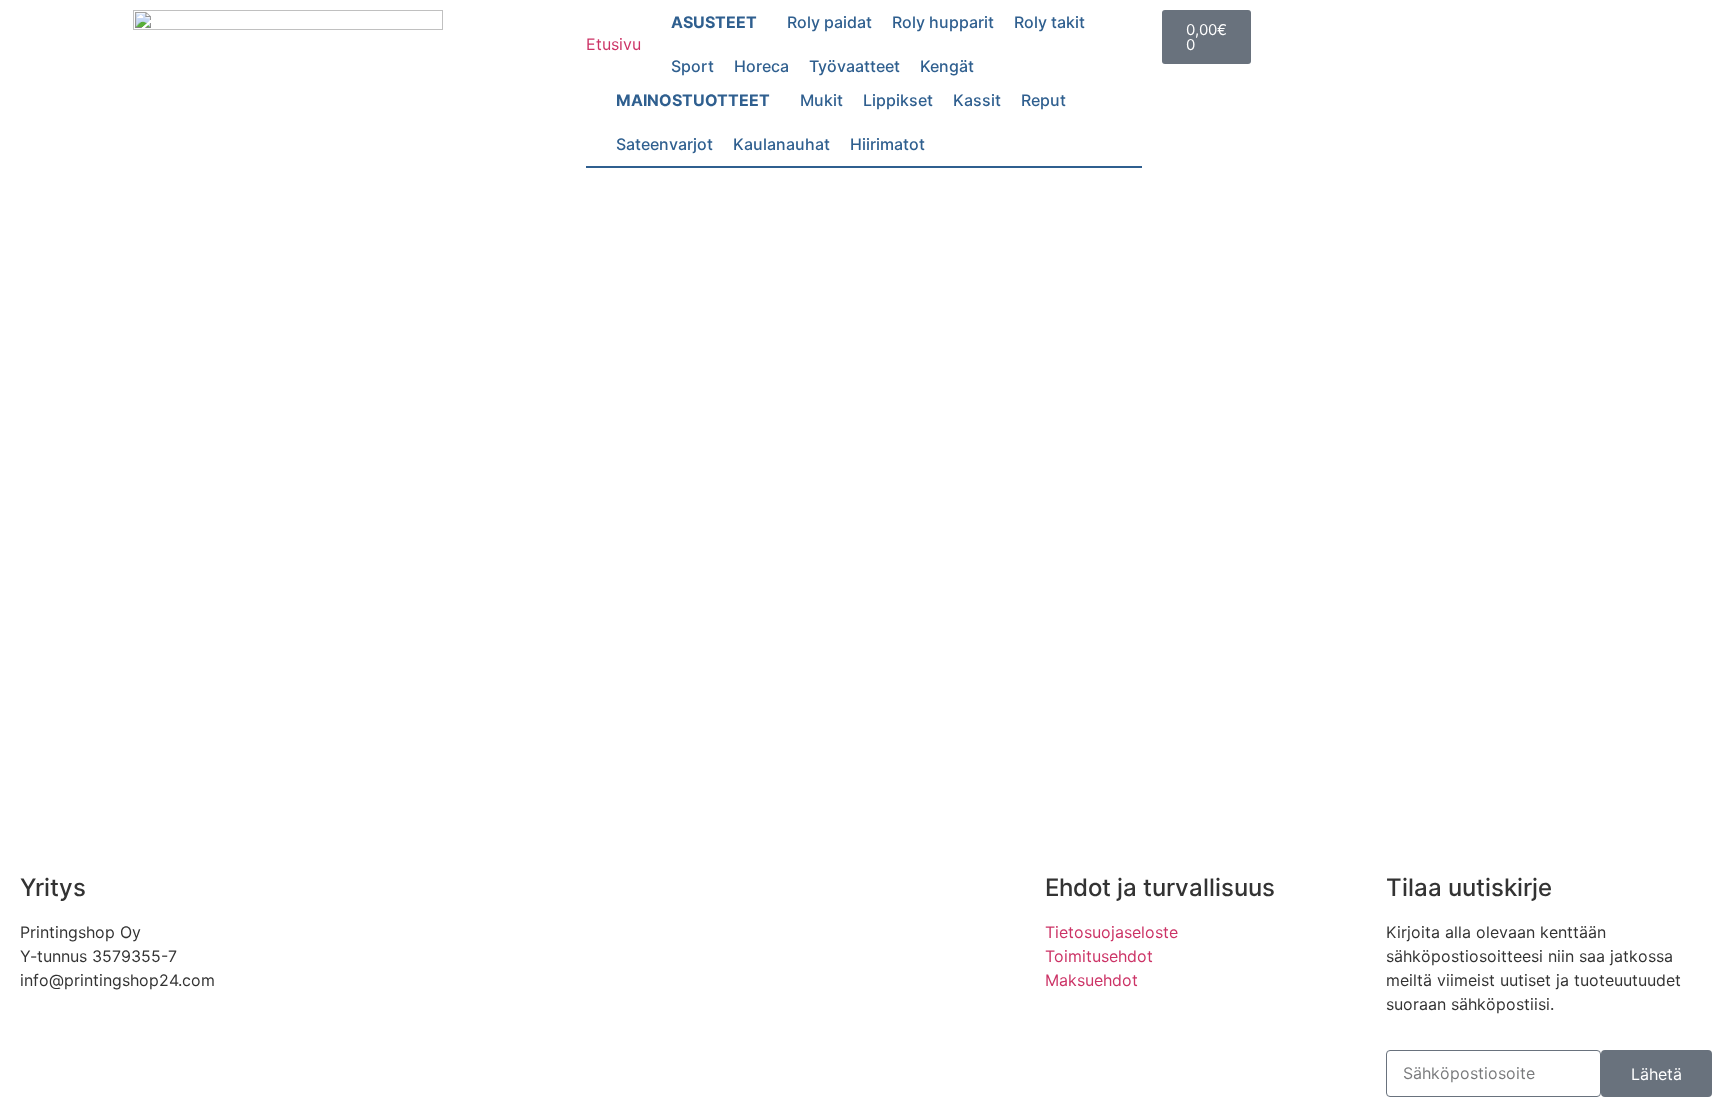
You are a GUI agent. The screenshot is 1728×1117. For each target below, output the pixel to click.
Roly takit (1049, 22)
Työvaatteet (854, 66)
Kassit (977, 100)
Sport (692, 66)
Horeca (761, 66)
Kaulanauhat (781, 144)
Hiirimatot (887, 144)
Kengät (947, 66)
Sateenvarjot (664, 144)
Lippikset (898, 100)
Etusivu (613, 44)
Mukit (821, 100)
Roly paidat (829, 22)
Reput (1043, 100)
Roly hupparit (943, 22)
